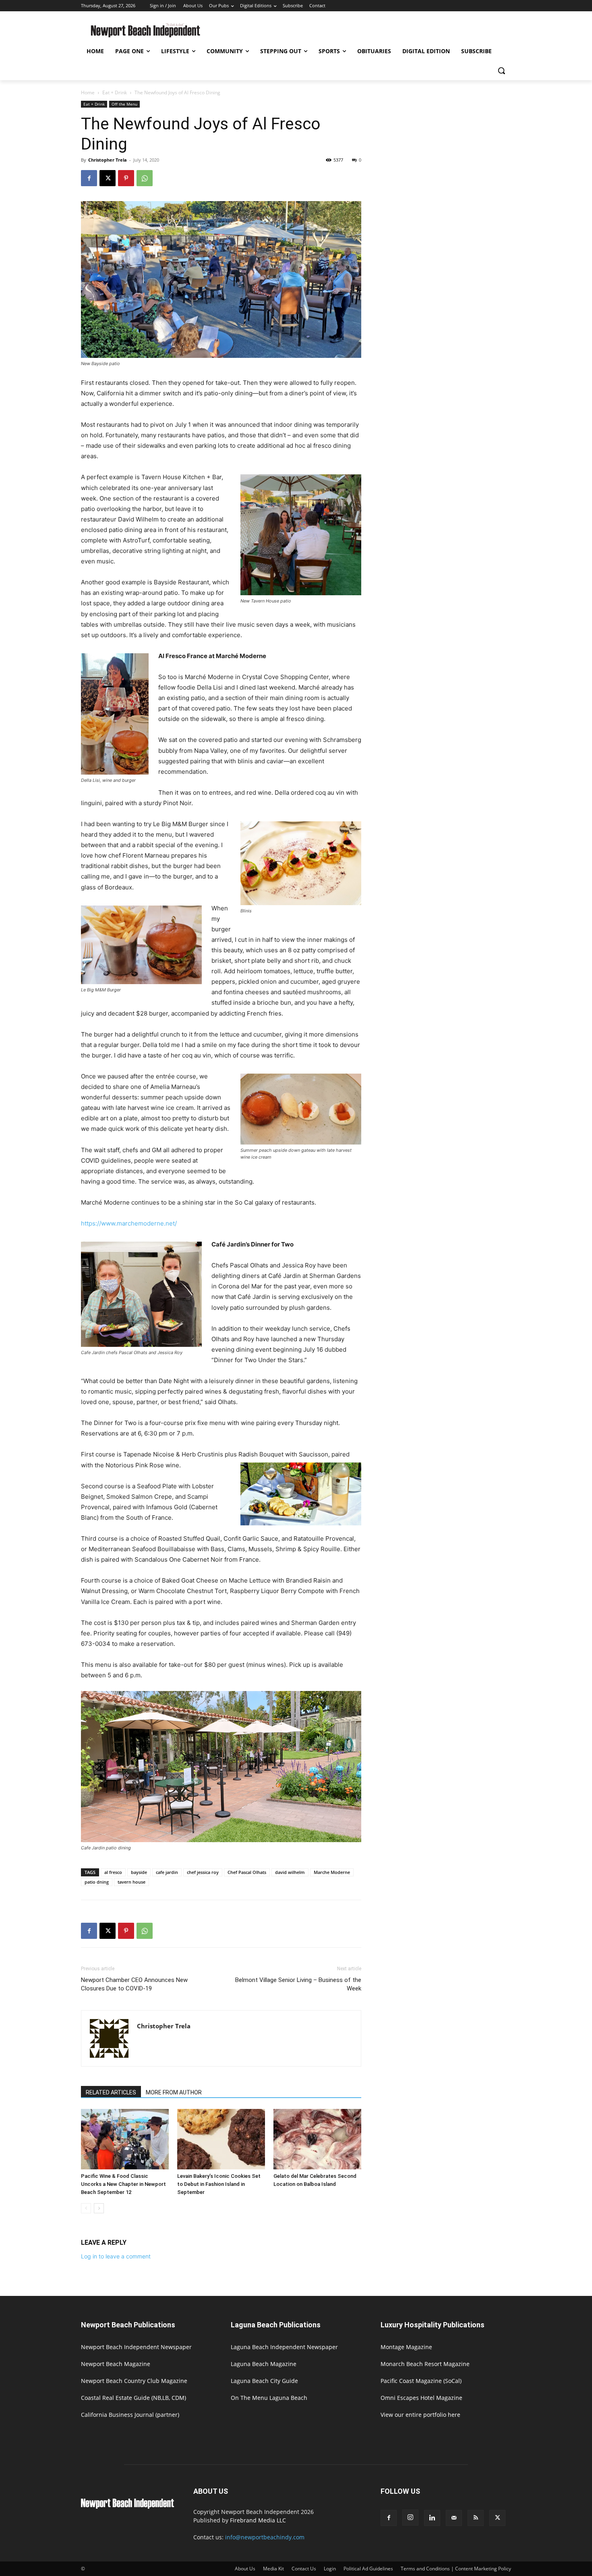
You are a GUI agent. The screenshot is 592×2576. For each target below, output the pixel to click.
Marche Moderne (332, 1872)
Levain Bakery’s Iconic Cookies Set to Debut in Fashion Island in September (219, 2184)
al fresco (113, 1872)
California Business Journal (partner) (130, 2415)
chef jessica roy (203, 1872)
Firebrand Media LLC (258, 2520)
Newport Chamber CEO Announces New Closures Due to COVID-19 (134, 1984)
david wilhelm (290, 1872)
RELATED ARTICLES (111, 2092)
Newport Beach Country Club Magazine (134, 2381)
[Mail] (454, 2518)
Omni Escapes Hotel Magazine (421, 2398)
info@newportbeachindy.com (265, 2537)
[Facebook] (89, 178)
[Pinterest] (126, 178)
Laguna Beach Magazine (264, 2364)
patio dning (97, 1882)
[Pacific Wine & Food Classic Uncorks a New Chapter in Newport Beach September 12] (125, 2139)
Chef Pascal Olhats (247, 1872)
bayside (139, 1872)
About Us (245, 2569)
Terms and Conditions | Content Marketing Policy (456, 2569)
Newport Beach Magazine (116, 2364)
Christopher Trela (108, 160)
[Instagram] (410, 2518)
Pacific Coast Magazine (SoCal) (421, 2381)
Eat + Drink (115, 92)
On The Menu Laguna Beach (269, 2398)
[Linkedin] (432, 2518)
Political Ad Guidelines (368, 2569)
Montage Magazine (406, 2347)
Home (88, 92)
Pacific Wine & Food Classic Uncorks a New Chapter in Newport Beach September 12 (123, 2184)
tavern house (131, 1882)
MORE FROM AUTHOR (174, 2092)
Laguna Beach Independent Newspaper (284, 2347)
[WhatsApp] (145, 178)
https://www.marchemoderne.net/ (129, 1223)
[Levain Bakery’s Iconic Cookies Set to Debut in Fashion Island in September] (221, 2139)
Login (330, 2569)
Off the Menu (124, 104)
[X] (108, 178)
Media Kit (273, 2569)
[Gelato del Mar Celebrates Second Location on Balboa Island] (317, 2139)
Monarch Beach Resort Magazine (425, 2364)
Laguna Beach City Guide (264, 2381)
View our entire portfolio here (420, 2415)
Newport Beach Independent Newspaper (136, 2347)
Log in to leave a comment (116, 2256)
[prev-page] (86, 2208)
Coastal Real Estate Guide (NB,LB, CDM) (134, 2398)
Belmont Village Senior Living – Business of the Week (298, 1984)
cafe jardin (167, 1872)
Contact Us (304, 2569)
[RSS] (476, 2518)
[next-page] (99, 2208)
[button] (501, 71)
